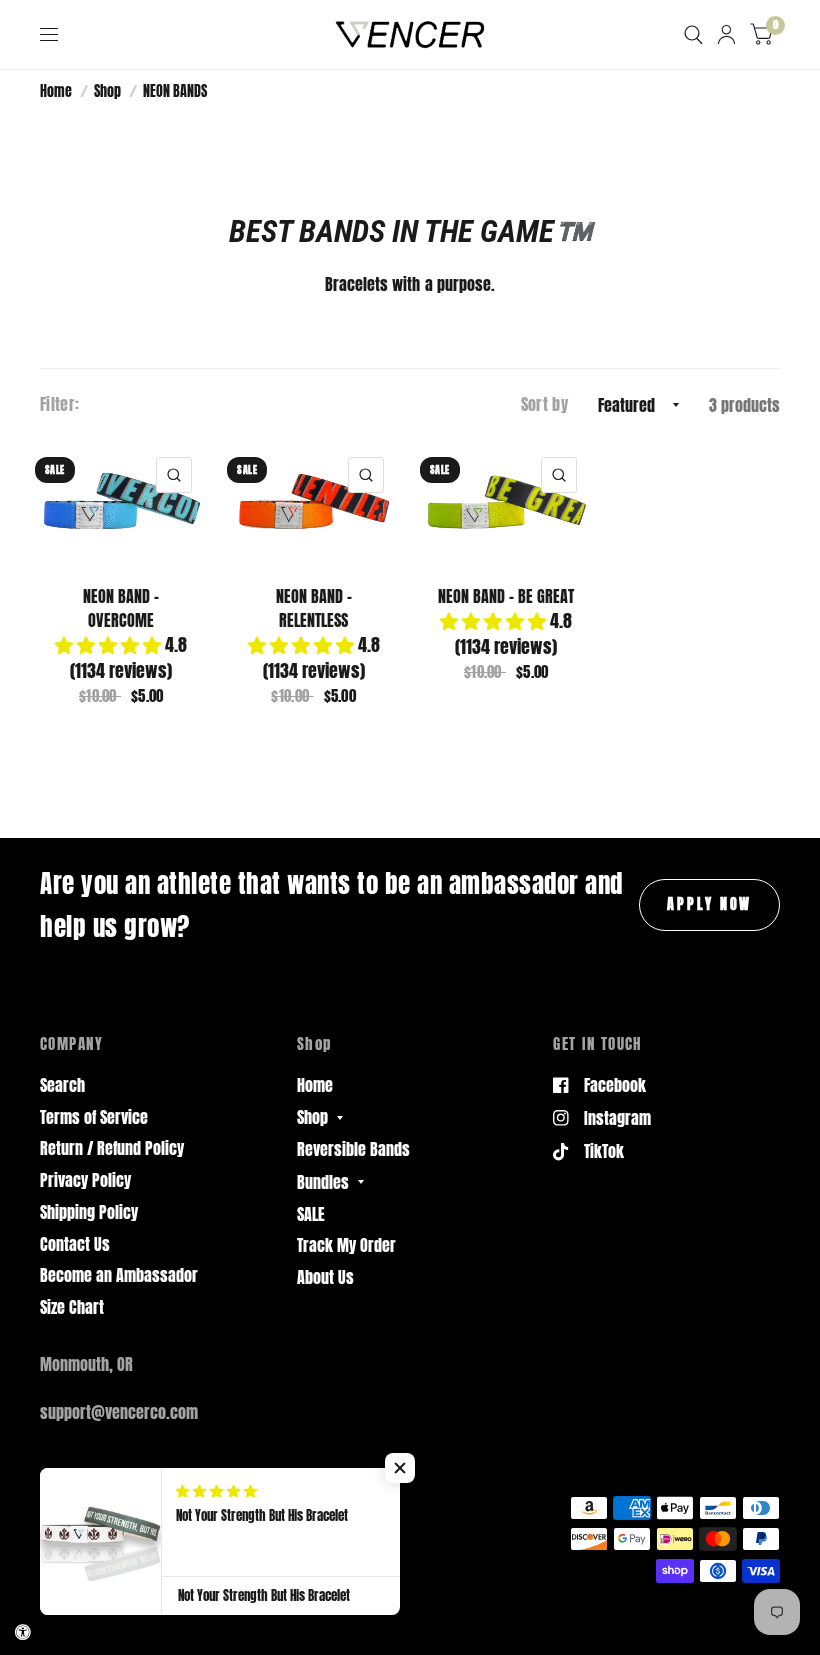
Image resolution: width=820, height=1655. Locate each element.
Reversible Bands (353, 1149)
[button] (400, 1468)
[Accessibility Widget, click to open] (23, 1632)
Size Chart (72, 1307)
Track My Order (346, 1245)
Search (62, 1085)
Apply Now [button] (709, 904)
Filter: (59, 404)
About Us (325, 1277)
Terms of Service (94, 1117)
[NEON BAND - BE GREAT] (506, 504)
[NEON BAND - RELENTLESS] (313, 504)
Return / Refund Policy (112, 1148)
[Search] (693, 34)
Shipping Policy (89, 1212)
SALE (311, 1214)
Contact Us (75, 1244)
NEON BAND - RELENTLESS (314, 608)
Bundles (323, 1182)
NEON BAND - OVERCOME (121, 608)
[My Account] (726, 34)
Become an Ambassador (119, 1275)
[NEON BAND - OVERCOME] (121, 504)
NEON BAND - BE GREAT (506, 596)
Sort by (544, 404)
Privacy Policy (85, 1180)
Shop (107, 91)
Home (56, 91)
